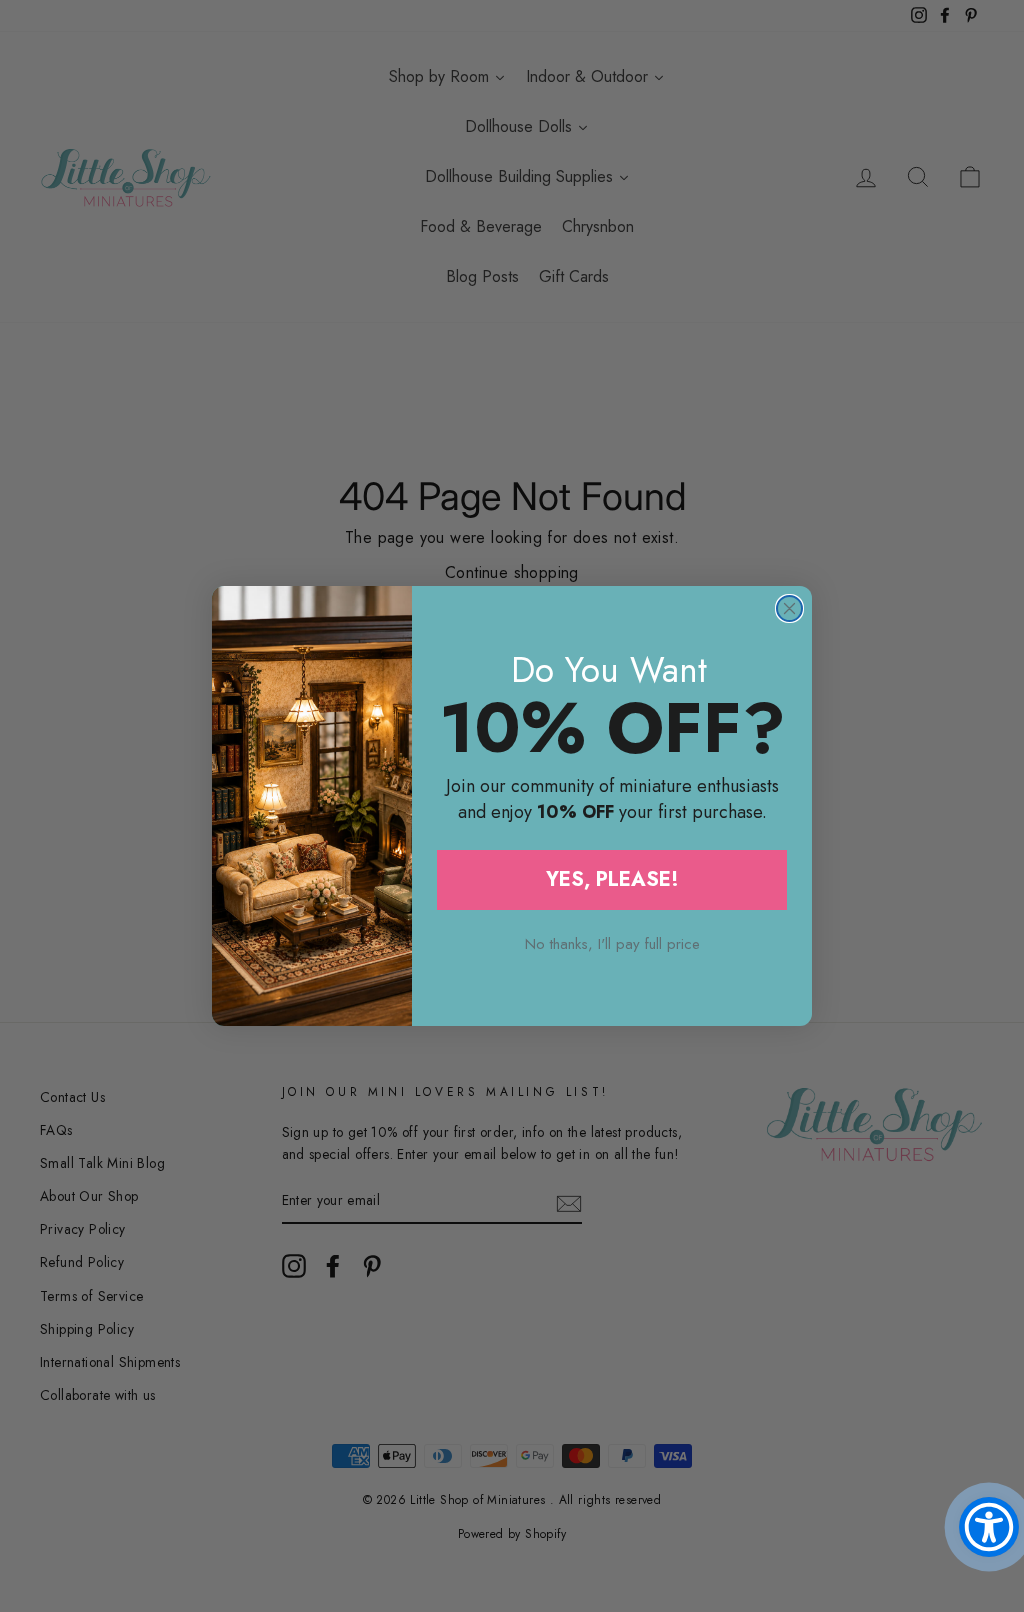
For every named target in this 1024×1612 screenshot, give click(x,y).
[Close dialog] (789, 608)
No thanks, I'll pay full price (612, 944)
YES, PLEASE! (612, 879)
